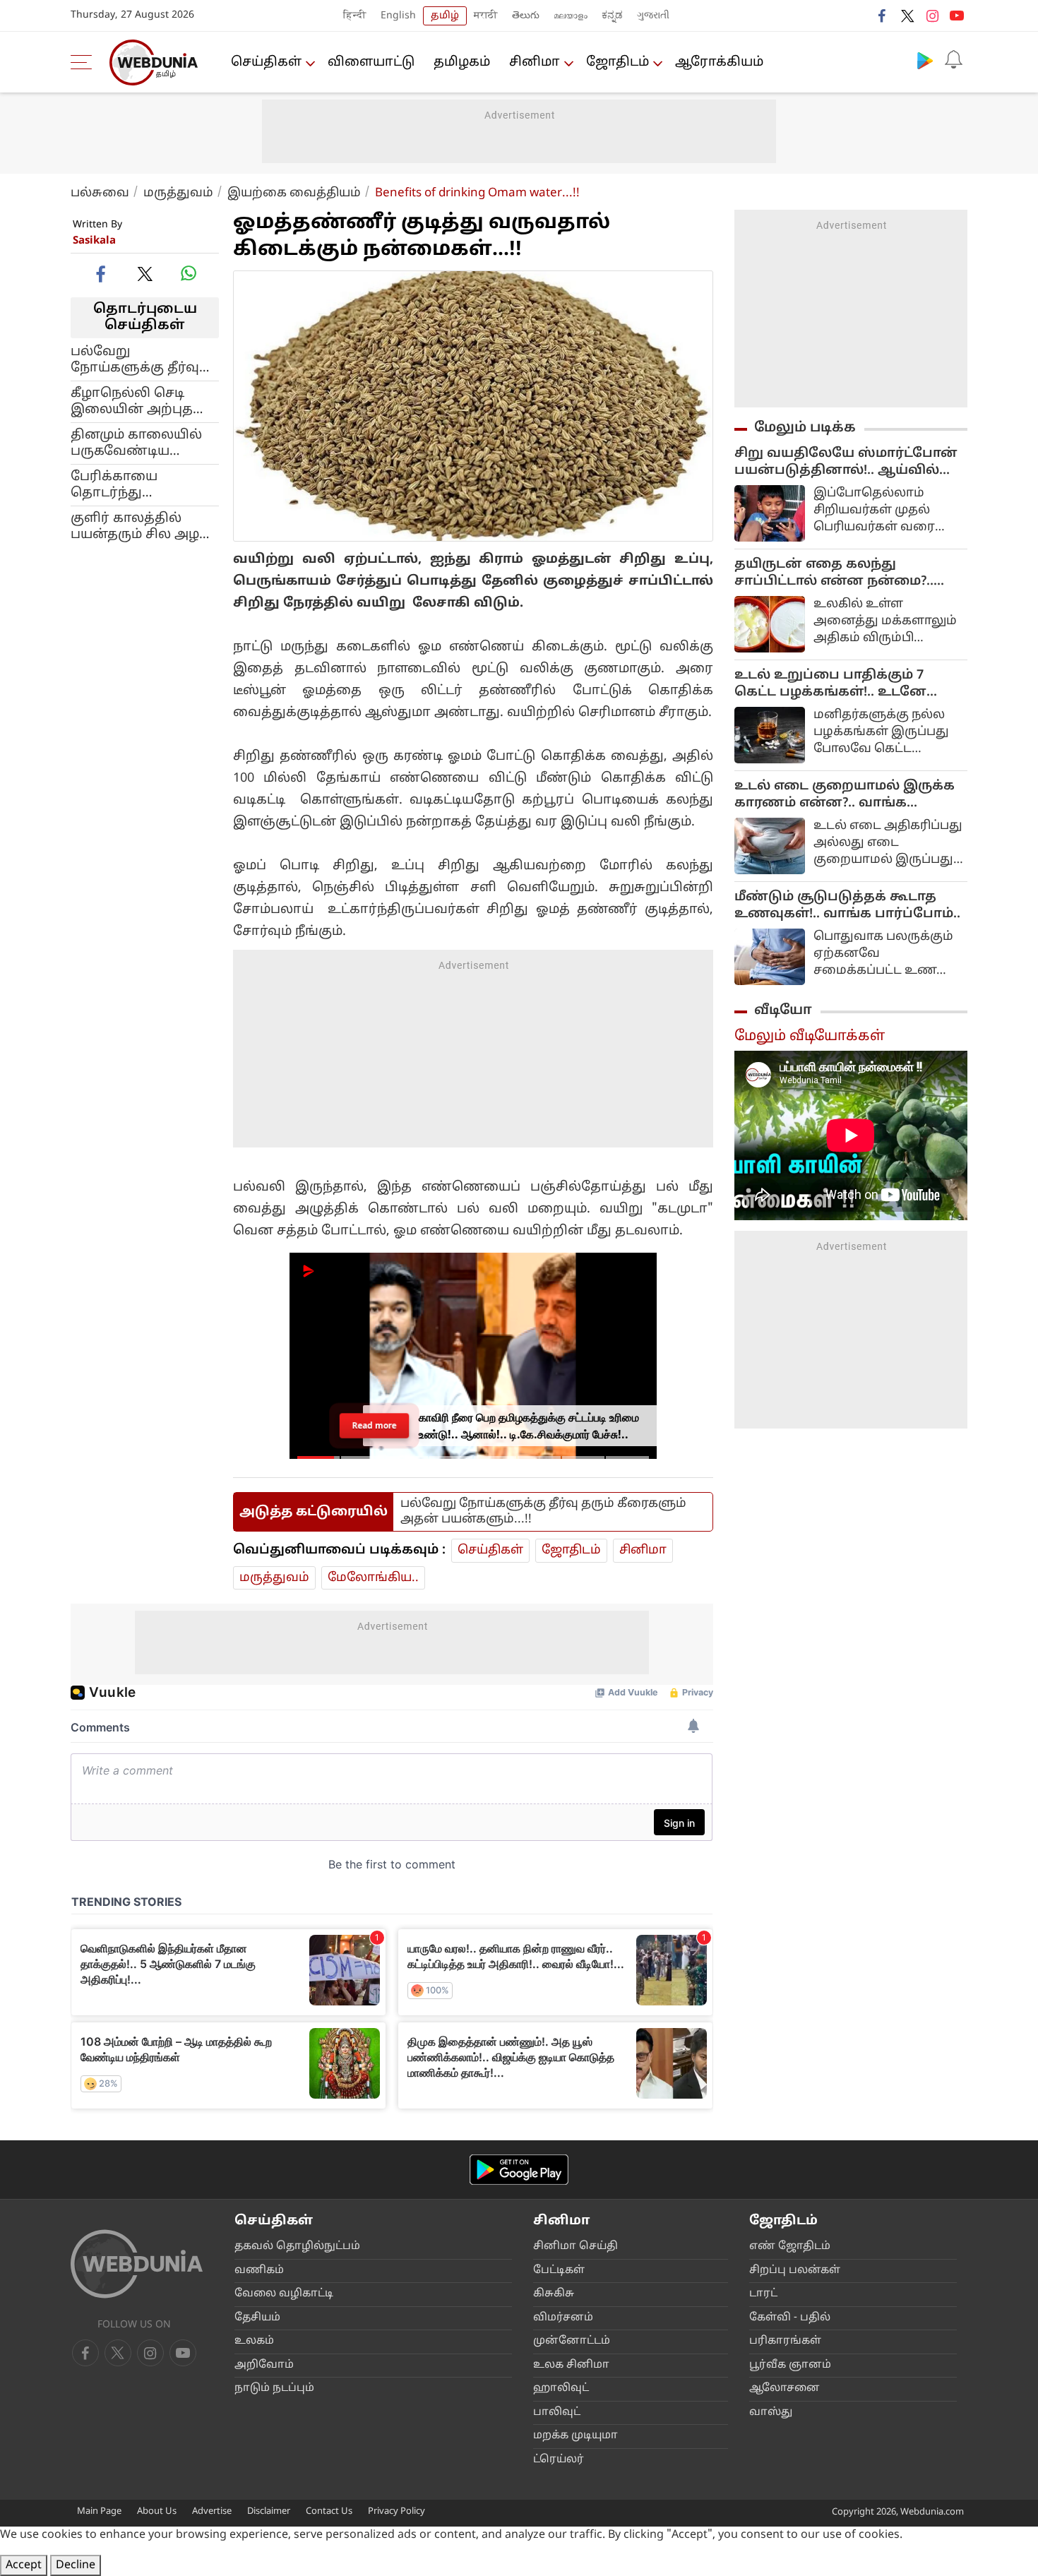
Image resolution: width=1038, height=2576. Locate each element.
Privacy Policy (396, 2512)
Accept (24, 2565)
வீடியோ (783, 1010)
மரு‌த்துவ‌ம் (178, 193)
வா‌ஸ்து (771, 2413)
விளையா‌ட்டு (371, 62)
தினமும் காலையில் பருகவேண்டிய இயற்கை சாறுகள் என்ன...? (136, 443)
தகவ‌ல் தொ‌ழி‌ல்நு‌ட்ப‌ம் (297, 2247)
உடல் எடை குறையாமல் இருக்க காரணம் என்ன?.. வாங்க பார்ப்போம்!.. (845, 795)
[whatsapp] (189, 273)
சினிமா (535, 62)
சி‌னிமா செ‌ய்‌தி (575, 2247)
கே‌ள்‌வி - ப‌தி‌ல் (790, 2318)
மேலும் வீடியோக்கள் (810, 1037)
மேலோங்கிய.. (373, 1578)
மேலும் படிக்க (805, 428)
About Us (157, 2512)
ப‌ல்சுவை (100, 193)
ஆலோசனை (785, 2389)
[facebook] (883, 16)
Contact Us (329, 2512)
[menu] (85, 62)
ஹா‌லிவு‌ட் (561, 2389)
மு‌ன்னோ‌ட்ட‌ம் (572, 2341)
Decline (76, 2565)
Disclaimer (269, 2512)
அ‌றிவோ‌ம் (264, 2365)
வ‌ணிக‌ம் (259, 2271)
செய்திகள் (266, 62)
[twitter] (907, 16)
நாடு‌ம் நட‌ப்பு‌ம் (274, 2389)
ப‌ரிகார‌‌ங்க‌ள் (785, 2341)
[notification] (953, 60)
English (398, 16)
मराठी (486, 16)
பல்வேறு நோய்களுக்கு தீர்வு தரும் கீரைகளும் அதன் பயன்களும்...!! (140, 359)
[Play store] (925, 60)
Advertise (212, 2512)
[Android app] (519, 2170)
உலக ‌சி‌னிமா (571, 2365)
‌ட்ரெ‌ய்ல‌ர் (559, 2460)
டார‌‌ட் (763, 2294)
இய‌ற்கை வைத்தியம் (294, 193)
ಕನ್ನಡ (612, 16)
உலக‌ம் (254, 2341)
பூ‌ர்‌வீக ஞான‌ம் (790, 2365)
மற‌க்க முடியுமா (575, 2436)
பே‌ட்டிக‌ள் (559, 2271)
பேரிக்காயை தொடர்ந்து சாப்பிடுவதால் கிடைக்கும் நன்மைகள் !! (120, 484)
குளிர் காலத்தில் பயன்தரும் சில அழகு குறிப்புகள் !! (142, 526)
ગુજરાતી (653, 16)
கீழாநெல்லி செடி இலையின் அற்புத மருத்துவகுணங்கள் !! (143, 401)
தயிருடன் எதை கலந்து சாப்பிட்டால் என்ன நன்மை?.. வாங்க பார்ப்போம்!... (834, 573)
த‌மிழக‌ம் (462, 62)
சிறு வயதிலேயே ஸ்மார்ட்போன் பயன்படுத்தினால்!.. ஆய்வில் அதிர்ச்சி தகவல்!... (846, 463)
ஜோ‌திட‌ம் (618, 62)
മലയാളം (571, 16)
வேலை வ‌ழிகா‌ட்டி (284, 2294)
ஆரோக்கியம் (719, 62)
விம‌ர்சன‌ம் (563, 2318)
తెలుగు (526, 16)
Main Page (99, 2512)
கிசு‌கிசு (554, 2294)
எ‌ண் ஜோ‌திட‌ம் (790, 2247)
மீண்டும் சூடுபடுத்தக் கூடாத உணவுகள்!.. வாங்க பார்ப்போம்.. (847, 906)
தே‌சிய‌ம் (257, 2318)
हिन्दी (355, 16)
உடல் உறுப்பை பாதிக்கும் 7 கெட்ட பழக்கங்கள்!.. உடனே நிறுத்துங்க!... (830, 684)
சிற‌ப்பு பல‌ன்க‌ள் (795, 2271)
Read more (374, 1425)
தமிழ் (445, 16)
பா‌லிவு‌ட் (557, 2413)
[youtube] (957, 16)
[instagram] (932, 16)
